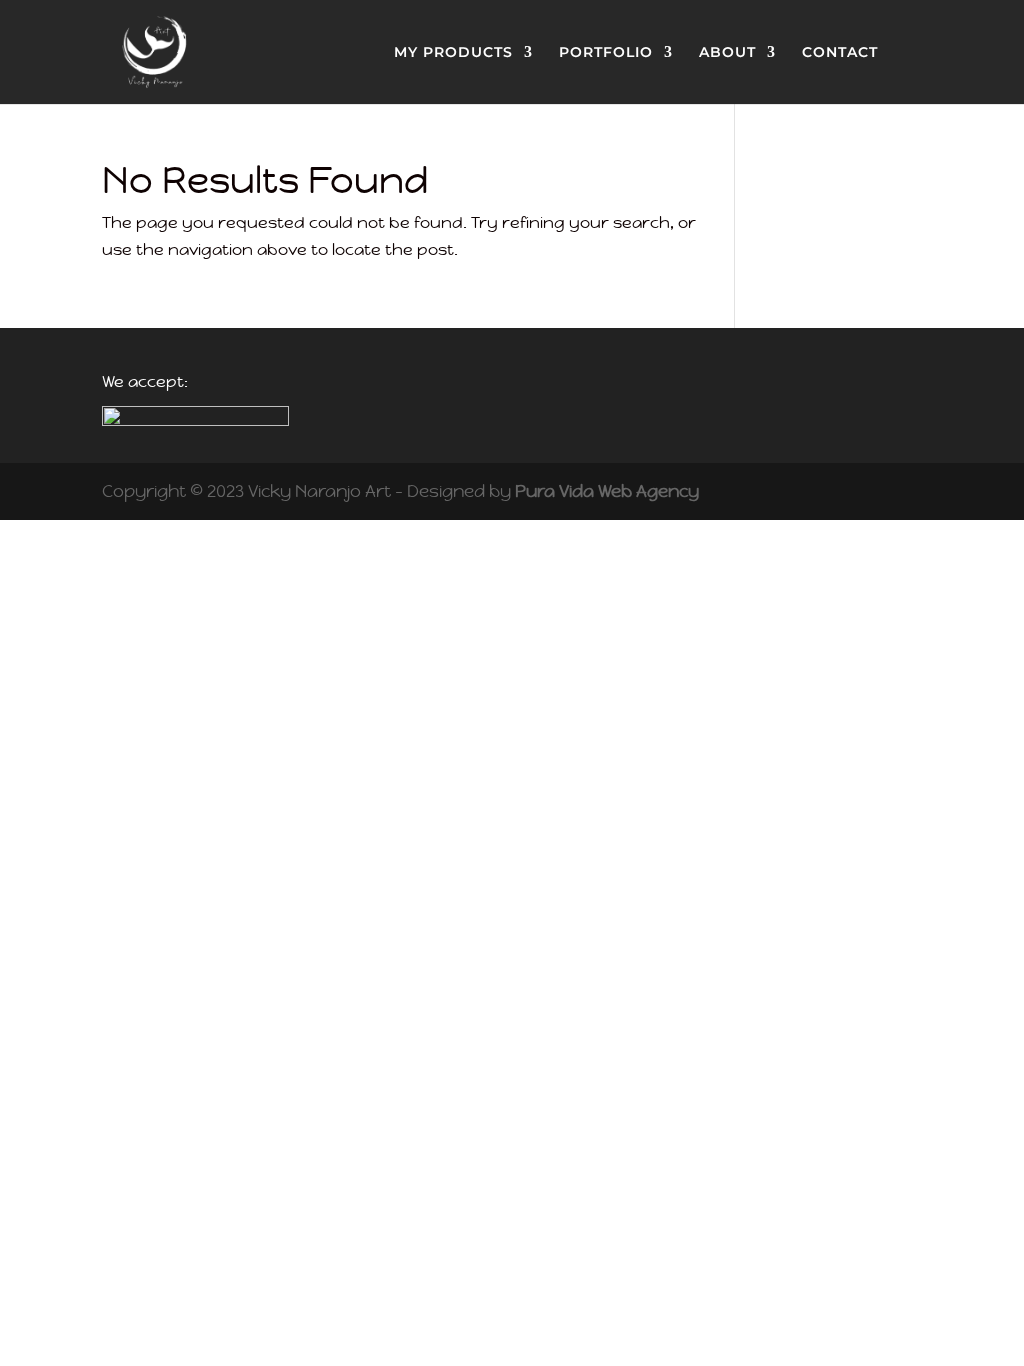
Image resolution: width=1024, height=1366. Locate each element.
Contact (840, 53)
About (727, 53)
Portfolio (606, 53)
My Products (453, 53)
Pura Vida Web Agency (607, 491)
